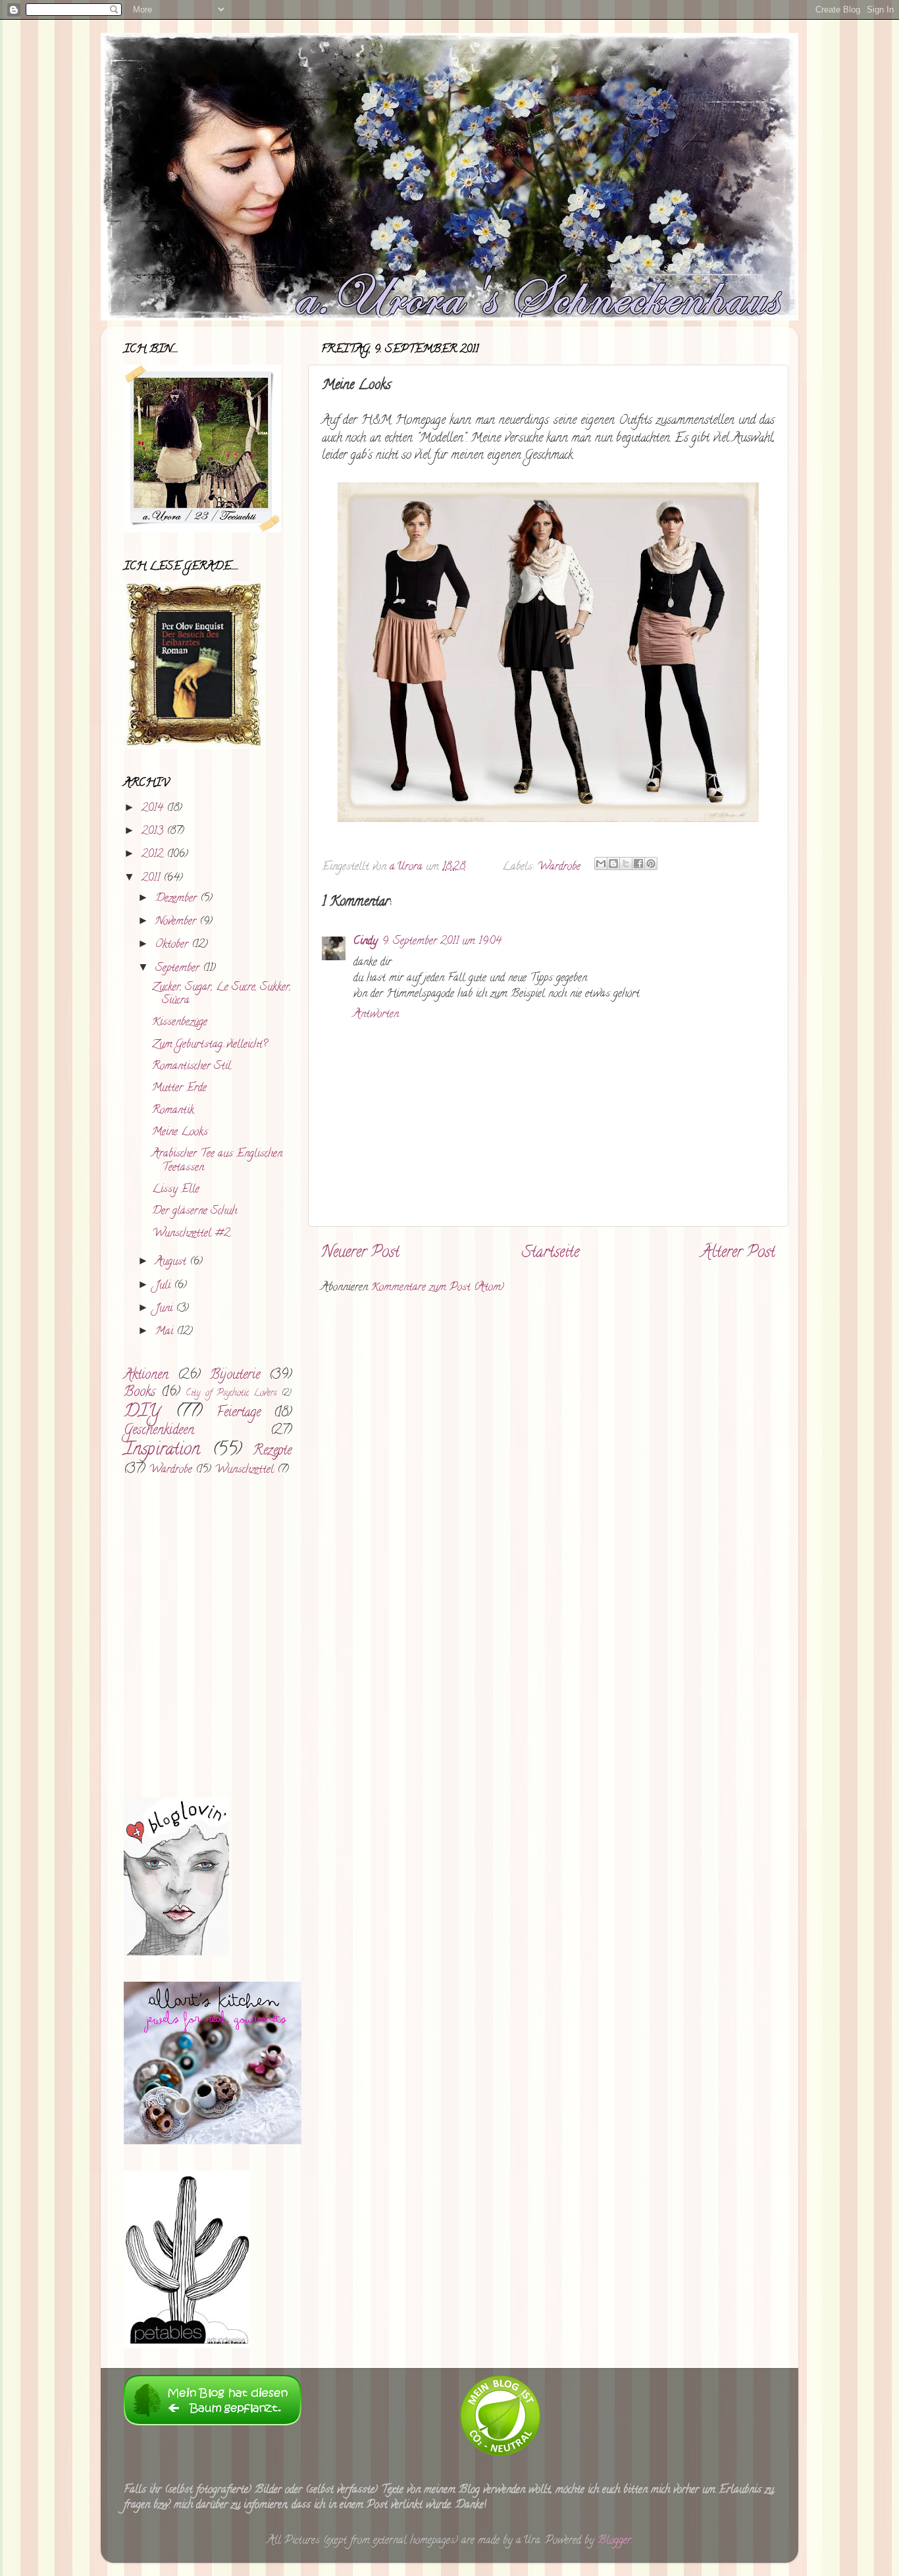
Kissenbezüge (180, 1023)
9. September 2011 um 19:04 (442, 942)
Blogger (614, 2541)
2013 (154, 832)
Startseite (551, 1253)
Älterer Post (738, 1253)
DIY (142, 1412)
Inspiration (162, 1451)
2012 (154, 855)
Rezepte (272, 1451)
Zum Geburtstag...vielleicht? (210, 1045)
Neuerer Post (360, 1253)
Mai (166, 1332)
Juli (165, 1286)
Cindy (366, 942)
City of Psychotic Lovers (231, 1394)
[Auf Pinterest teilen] (651, 863)
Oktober (173, 945)
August (172, 1262)
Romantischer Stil (192, 1067)
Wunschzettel (244, 1470)
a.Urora (408, 867)
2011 (152, 879)
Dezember (178, 899)
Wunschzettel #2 (191, 1234)
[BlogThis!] (613, 863)
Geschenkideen (159, 1431)
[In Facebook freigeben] (638, 863)
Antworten (376, 1015)
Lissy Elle (176, 1190)
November (177, 922)
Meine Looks (180, 1133)
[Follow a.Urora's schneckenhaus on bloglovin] (176, 1953)
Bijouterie (235, 1376)
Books (140, 1393)
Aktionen (146, 1376)
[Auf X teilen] (626, 863)
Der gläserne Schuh (194, 1212)
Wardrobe (559, 867)
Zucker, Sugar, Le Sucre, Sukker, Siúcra (221, 995)
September (179, 969)
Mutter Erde (179, 1089)
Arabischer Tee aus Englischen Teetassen (217, 1161)
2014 (154, 809)
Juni (166, 1309)
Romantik (173, 1111)
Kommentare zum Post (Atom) (438, 1288)
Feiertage (239, 1413)
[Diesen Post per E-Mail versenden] (601, 863)
